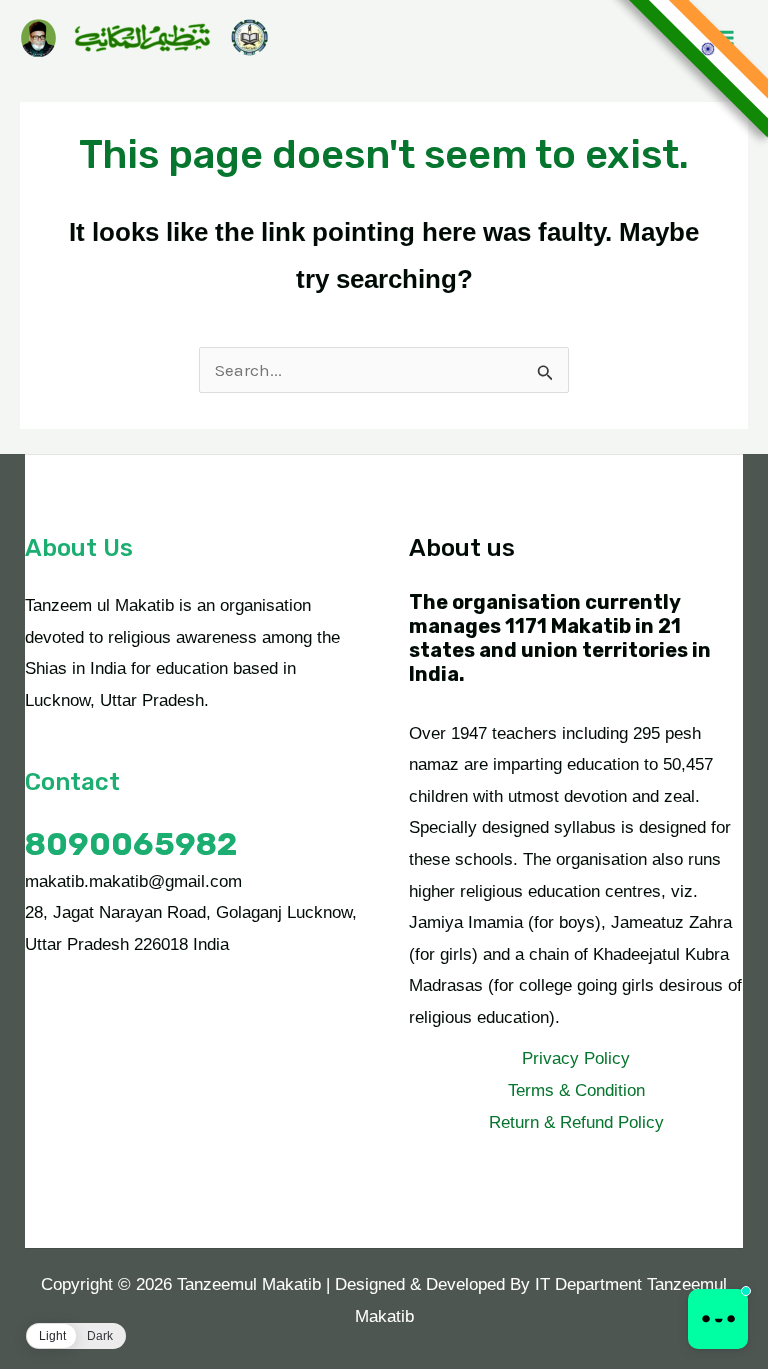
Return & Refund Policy (576, 1122)
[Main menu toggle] (726, 38)
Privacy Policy (576, 1058)
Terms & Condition (576, 1090)
